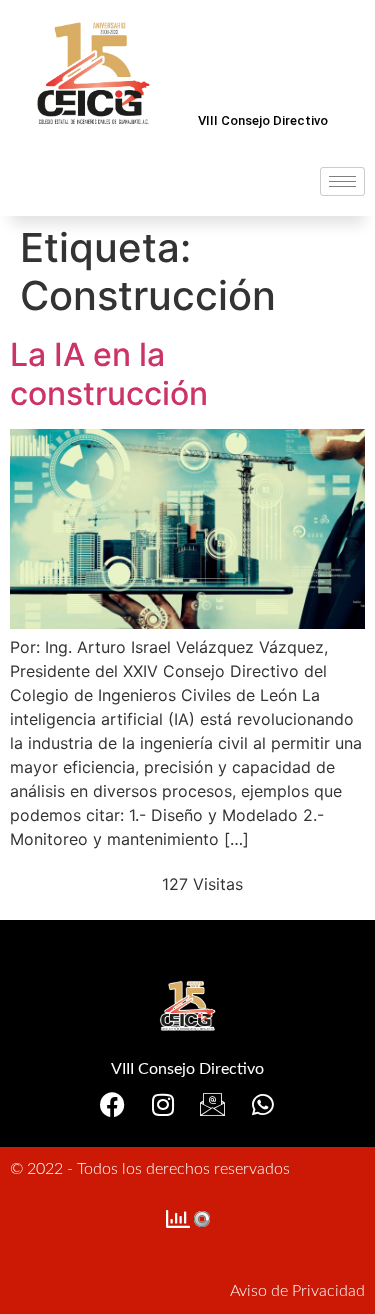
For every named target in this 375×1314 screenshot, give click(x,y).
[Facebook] (112, 1104)
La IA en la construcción (109, 373)
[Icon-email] (212, 1104)
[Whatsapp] (262, 1104)
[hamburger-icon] (342, 181)
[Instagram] (162, 1104)
